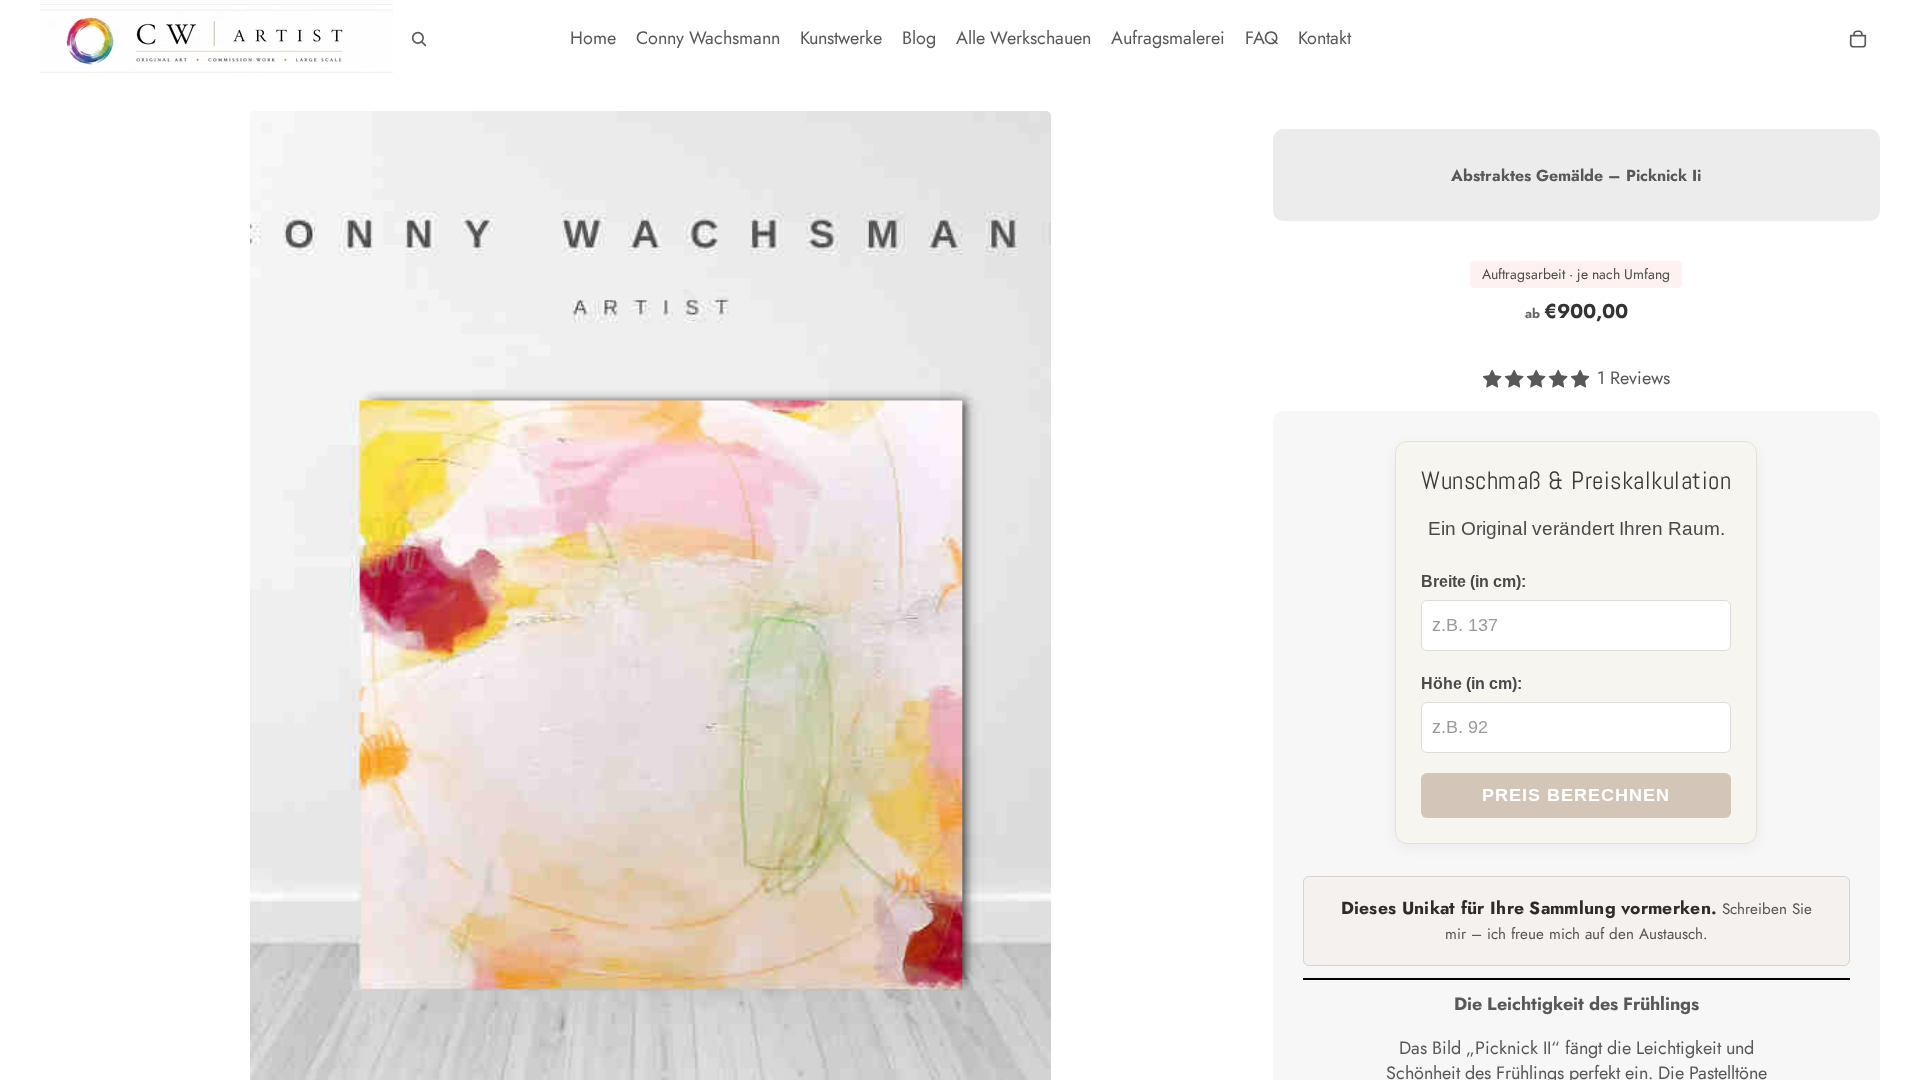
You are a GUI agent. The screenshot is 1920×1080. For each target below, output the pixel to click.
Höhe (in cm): (1471, 683)
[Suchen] (419, 39)
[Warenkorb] (1858, 39)
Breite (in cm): (1473, 581)
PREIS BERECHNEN (1576, 795)
